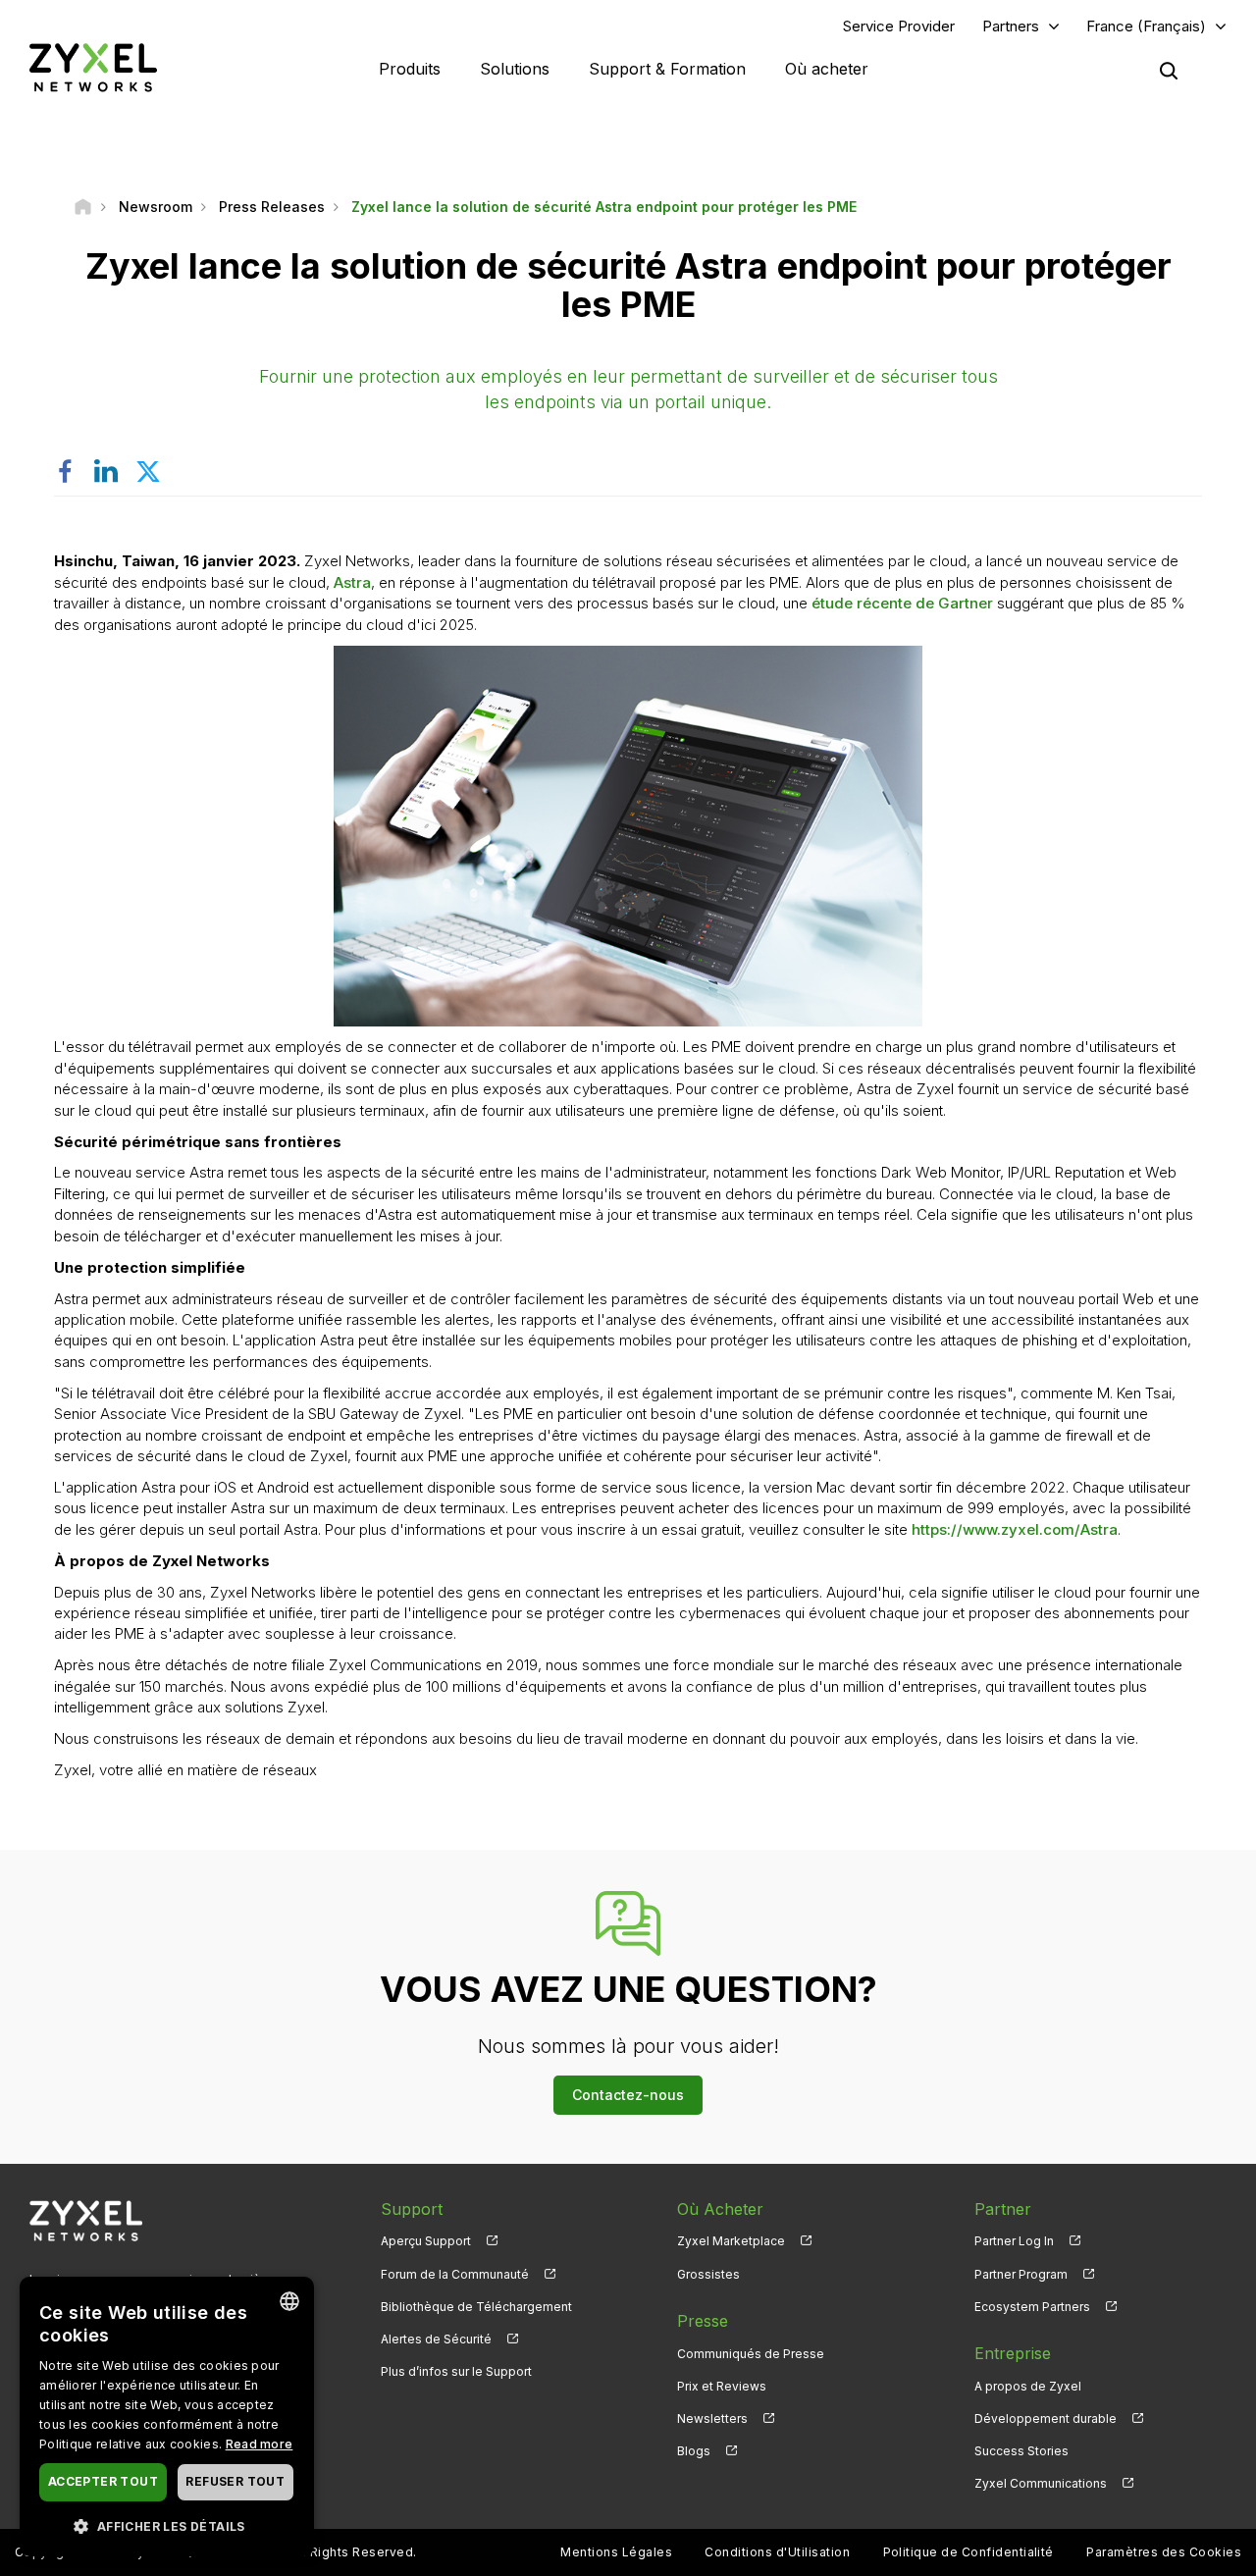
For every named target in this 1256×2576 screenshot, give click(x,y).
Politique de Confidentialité (968, 2552)
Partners (1011, 26)
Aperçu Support (426, 2241)
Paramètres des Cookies (1164, 2552)
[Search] (1169, 71)
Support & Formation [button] (667, 69)
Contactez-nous (628, 2095)
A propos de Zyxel (1028, 2386)
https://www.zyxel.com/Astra (1015, 1529)
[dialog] (167, 2417)
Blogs (694, 2451)
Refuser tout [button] (235, 2481)
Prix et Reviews (722, 2386)
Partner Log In (1014, 2241)
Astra (352, 582)
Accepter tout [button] (103, 2481)
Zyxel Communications (1041, 2483)
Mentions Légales (616, 2552)
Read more (260, 2444)
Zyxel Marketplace (731, 2241)
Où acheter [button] (827, 69)
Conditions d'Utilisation (777, 2552)
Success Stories (1021, 2451)
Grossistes (708, 2274)
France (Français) (1146, 26)
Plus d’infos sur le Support (456, 2371)
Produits (410, 69)
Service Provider (899, 26)
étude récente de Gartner (902, 603)
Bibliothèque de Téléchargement (476, 2307)
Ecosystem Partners (1032, 2307)
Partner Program (1021, 2274)
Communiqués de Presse (751, 2354)
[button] (167, 2525)
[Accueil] (83, 207)
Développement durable (1046, 2418)
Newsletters (712, 2418)
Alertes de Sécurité (436, 2339)
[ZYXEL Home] (93, 67)
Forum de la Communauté (455, 2274)
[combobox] (289, 2301)
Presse (703, 2321)
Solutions (515, 69)
